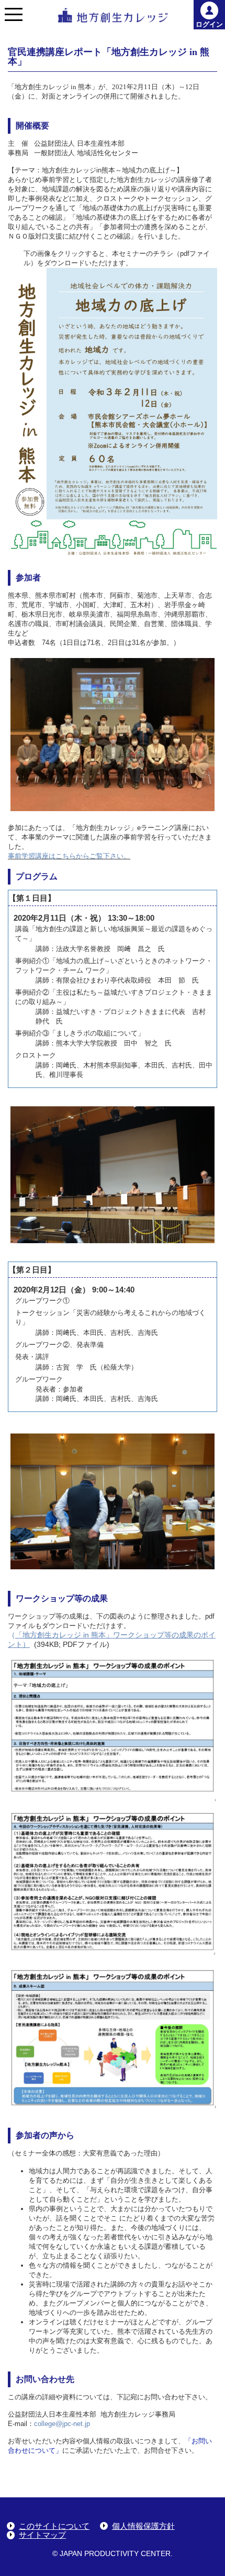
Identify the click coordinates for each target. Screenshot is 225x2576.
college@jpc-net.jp (62, 2424)
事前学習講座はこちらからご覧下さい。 (69, 856)
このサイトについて (54, 2526)
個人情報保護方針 (143, 2526)
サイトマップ (42, 2535)
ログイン (209, 24)
